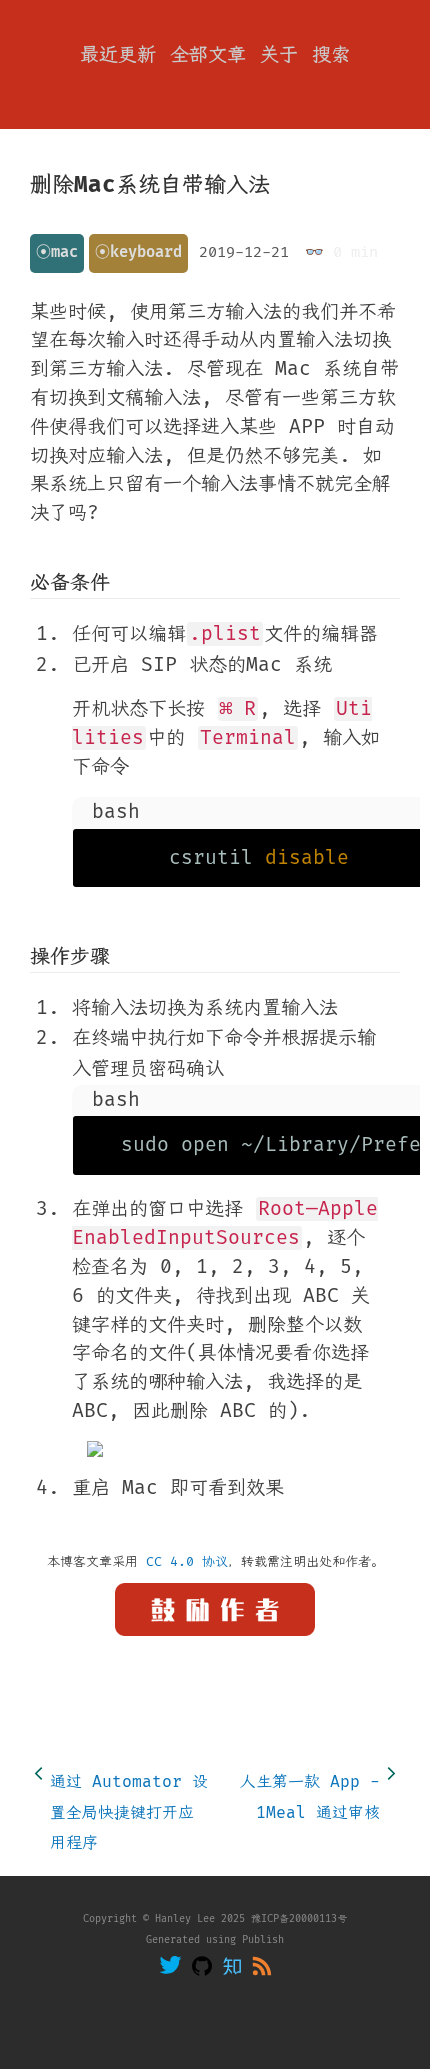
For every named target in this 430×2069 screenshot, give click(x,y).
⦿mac (57, 252)
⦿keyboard (138, 252)
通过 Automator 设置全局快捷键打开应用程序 (129, 1812)
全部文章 (208, 55)
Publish (263, 1940)
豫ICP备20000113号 (299, 1919)
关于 (279, 55)
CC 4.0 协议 (187, 1562)
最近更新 (118, 55)
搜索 (331, 55)
